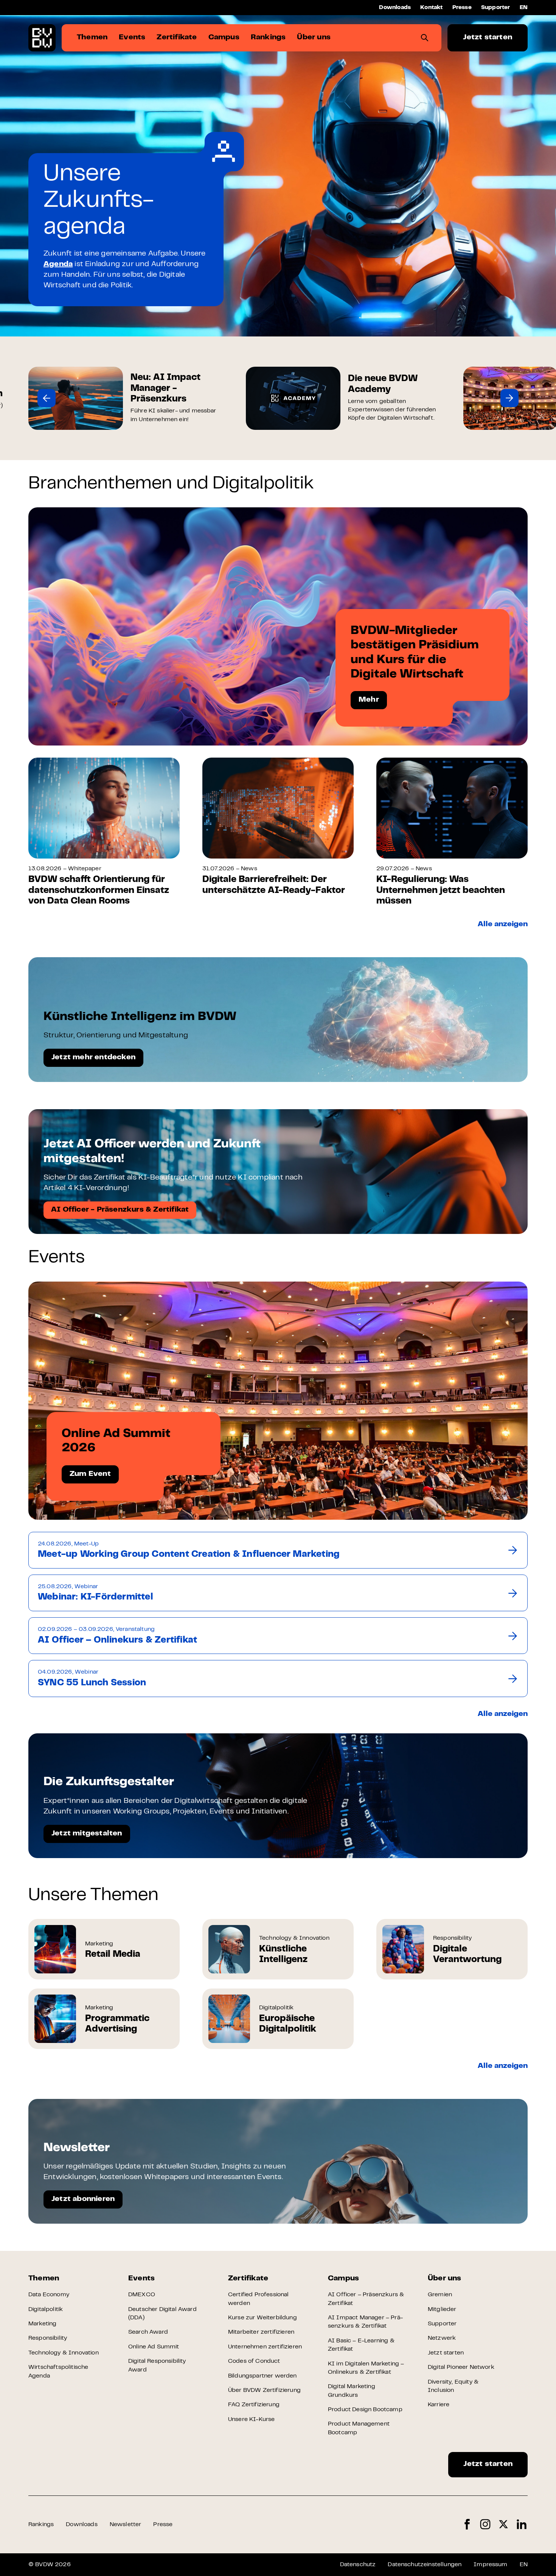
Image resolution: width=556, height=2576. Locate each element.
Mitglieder (442, 2309)
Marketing (42, 2324)
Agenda (58, 264)
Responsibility (48, 2338)
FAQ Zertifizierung (254, 2405)
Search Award (148, 2332)
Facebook (467, 2524)
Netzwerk (442, 2338)
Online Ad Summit (154, 2347)
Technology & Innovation (64, 2353)
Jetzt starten (488, 38)
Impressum (490, 2565)
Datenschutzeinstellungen (425, 2565)
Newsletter (126, 2525)
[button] (47, 398)
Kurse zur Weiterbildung (262, 2318)
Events (141, 2279)
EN (524, 8)
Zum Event (90, 1474)
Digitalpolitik (46, 2309)
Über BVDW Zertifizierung (264, 2390)
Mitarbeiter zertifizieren (261, 2332)
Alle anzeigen (503, 925)
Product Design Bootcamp (365, 2410)
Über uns (445, 2279)
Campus (343, 2279)
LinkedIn (522, 2524)
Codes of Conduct (254, 2361)
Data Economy (49, 2295)
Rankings (41, 2525)
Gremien (440, 2295)
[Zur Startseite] (42, 38)
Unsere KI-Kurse (251, 2419)
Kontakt (431, 8)
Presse (462, 8)
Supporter (496, 8)
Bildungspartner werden (262, 2376)
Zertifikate (248, 2279)
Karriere (439, 2405)
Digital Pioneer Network (461, 2367)
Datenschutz (358, 2565)
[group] (126, 398)
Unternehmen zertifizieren (265, 2347)
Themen (44, 2279)
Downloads (395, 8)
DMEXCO (142, 2295)
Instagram (485, 2524)
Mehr (369, 700)
